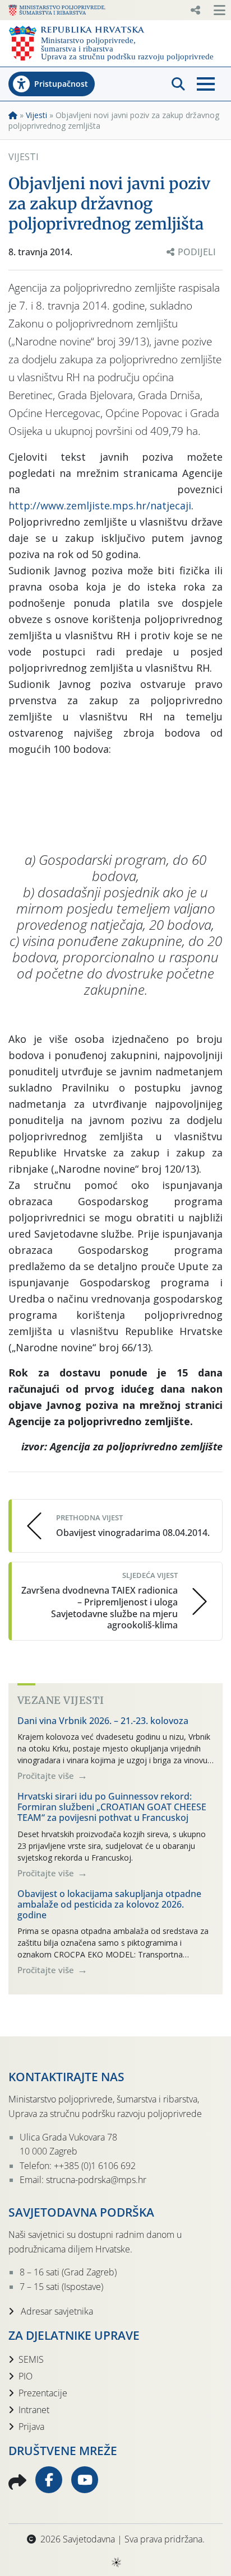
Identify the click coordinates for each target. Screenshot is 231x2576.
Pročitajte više (47, 1776)
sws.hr (116, 2562)
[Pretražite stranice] (178, 84)
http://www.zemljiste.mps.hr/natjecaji (100, 505)
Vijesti (36, 115)
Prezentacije (43, 2393)
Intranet (34, 2410)
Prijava (31, 2427)
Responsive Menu (195, 10)
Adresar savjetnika (56, 2311)
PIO (26, 2376)
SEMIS (31, 2359)
